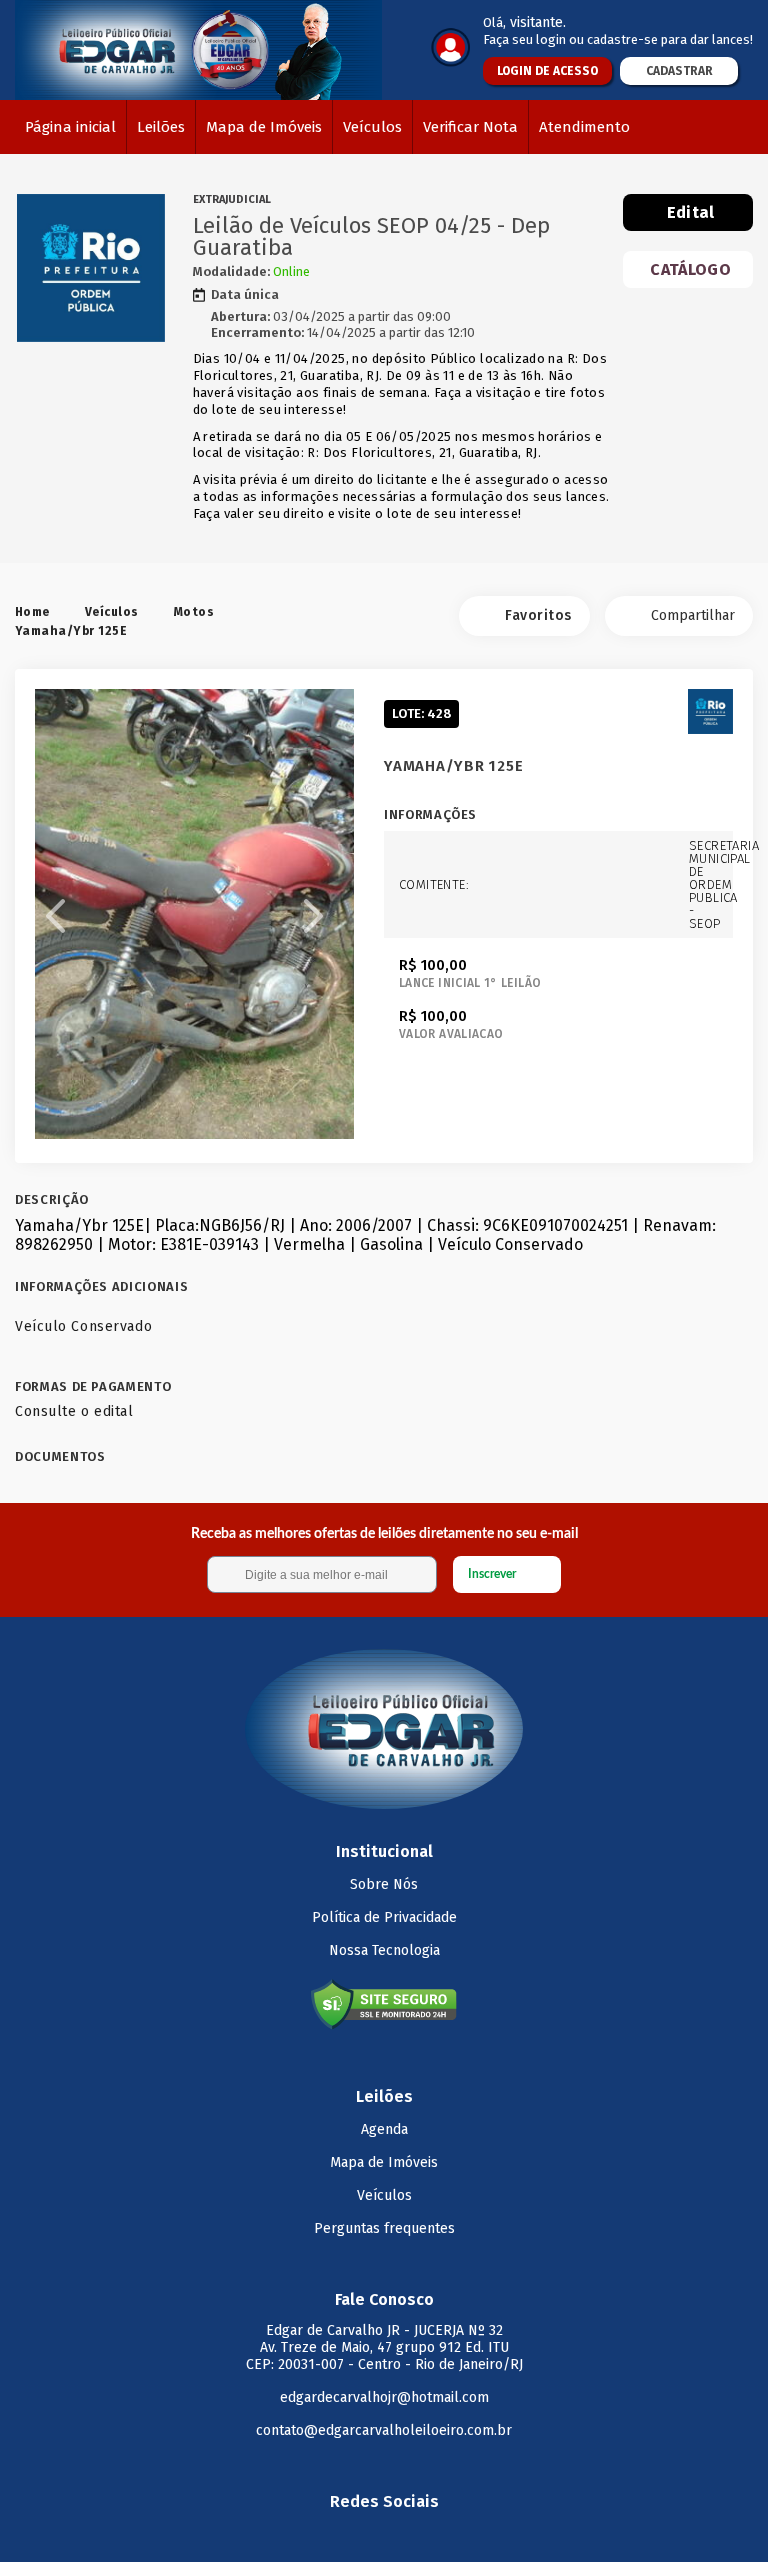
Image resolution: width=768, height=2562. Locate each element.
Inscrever (492, 1574)
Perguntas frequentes (384, 2228)
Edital (691, 212)
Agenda (384, 2129)
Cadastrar (679, 71)
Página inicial (70, 127)
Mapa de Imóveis (264, 127)
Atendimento (584, 127)
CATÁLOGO (690, 269)
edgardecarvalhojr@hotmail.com (384, 2397)
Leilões (161, 127)
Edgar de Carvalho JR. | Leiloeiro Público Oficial (198, 50)
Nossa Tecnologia (384, 1950)
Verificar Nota (470, 127)
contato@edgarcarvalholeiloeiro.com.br (384, 2430)
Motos (194, 612)
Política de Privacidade (384, 1917)
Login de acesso (547, 71)
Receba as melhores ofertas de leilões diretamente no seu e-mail (384, 1534)
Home (32, 612)
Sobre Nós (384, 1884)
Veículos (372, 127)
